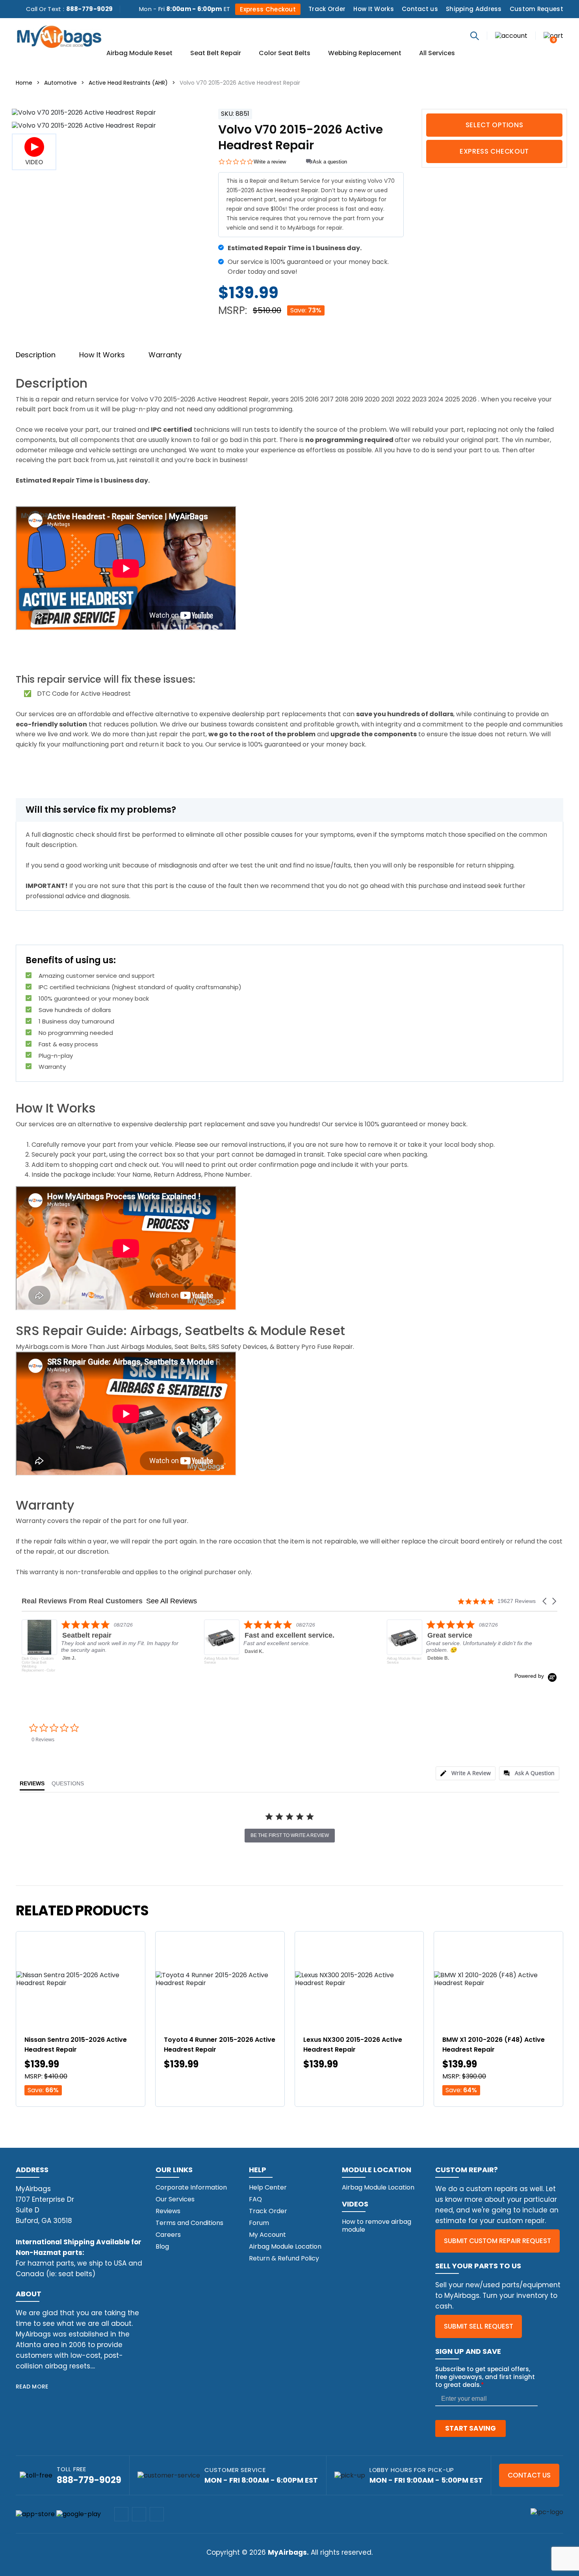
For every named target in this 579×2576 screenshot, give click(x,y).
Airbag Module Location (285, 2246)
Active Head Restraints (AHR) (128, 83)
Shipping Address (474, 9)
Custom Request (536, 9)
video (34, 162)
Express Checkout (268, 9)
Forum (259, 2223)
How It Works (374, 9)
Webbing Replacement (365, 54)
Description (36, 355)
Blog (162, 2246)
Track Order (327, 9)
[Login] (511, 35)
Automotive (60, 83)
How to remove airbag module (377, 2226)
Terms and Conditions (189, 2223)
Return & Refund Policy (284, 2258)
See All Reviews (172, 1601)
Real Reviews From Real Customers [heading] (82, 1601)
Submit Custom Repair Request (497, 2241)
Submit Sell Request (479, 2326)
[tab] (466, 1773)
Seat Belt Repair (216, 54)
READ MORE (32, 2387)
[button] (545, 1601)
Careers (168, 2235)
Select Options (495, 125)
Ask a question (330, 162)
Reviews (168, 2211)
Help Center (268, 2187)
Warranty (165, 355)
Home (24, 83)
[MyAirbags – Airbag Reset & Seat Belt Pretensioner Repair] (59, 36)
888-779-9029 (90, 9)
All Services (437, 54)
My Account (267, 2235)
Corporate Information (191, 2187)
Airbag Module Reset (139, 54)
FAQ (255, 2199)
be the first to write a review (290, 1835)
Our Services (175, 2199)
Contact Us (529, 2475)
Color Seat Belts (285, 54)
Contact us (420, 9)
